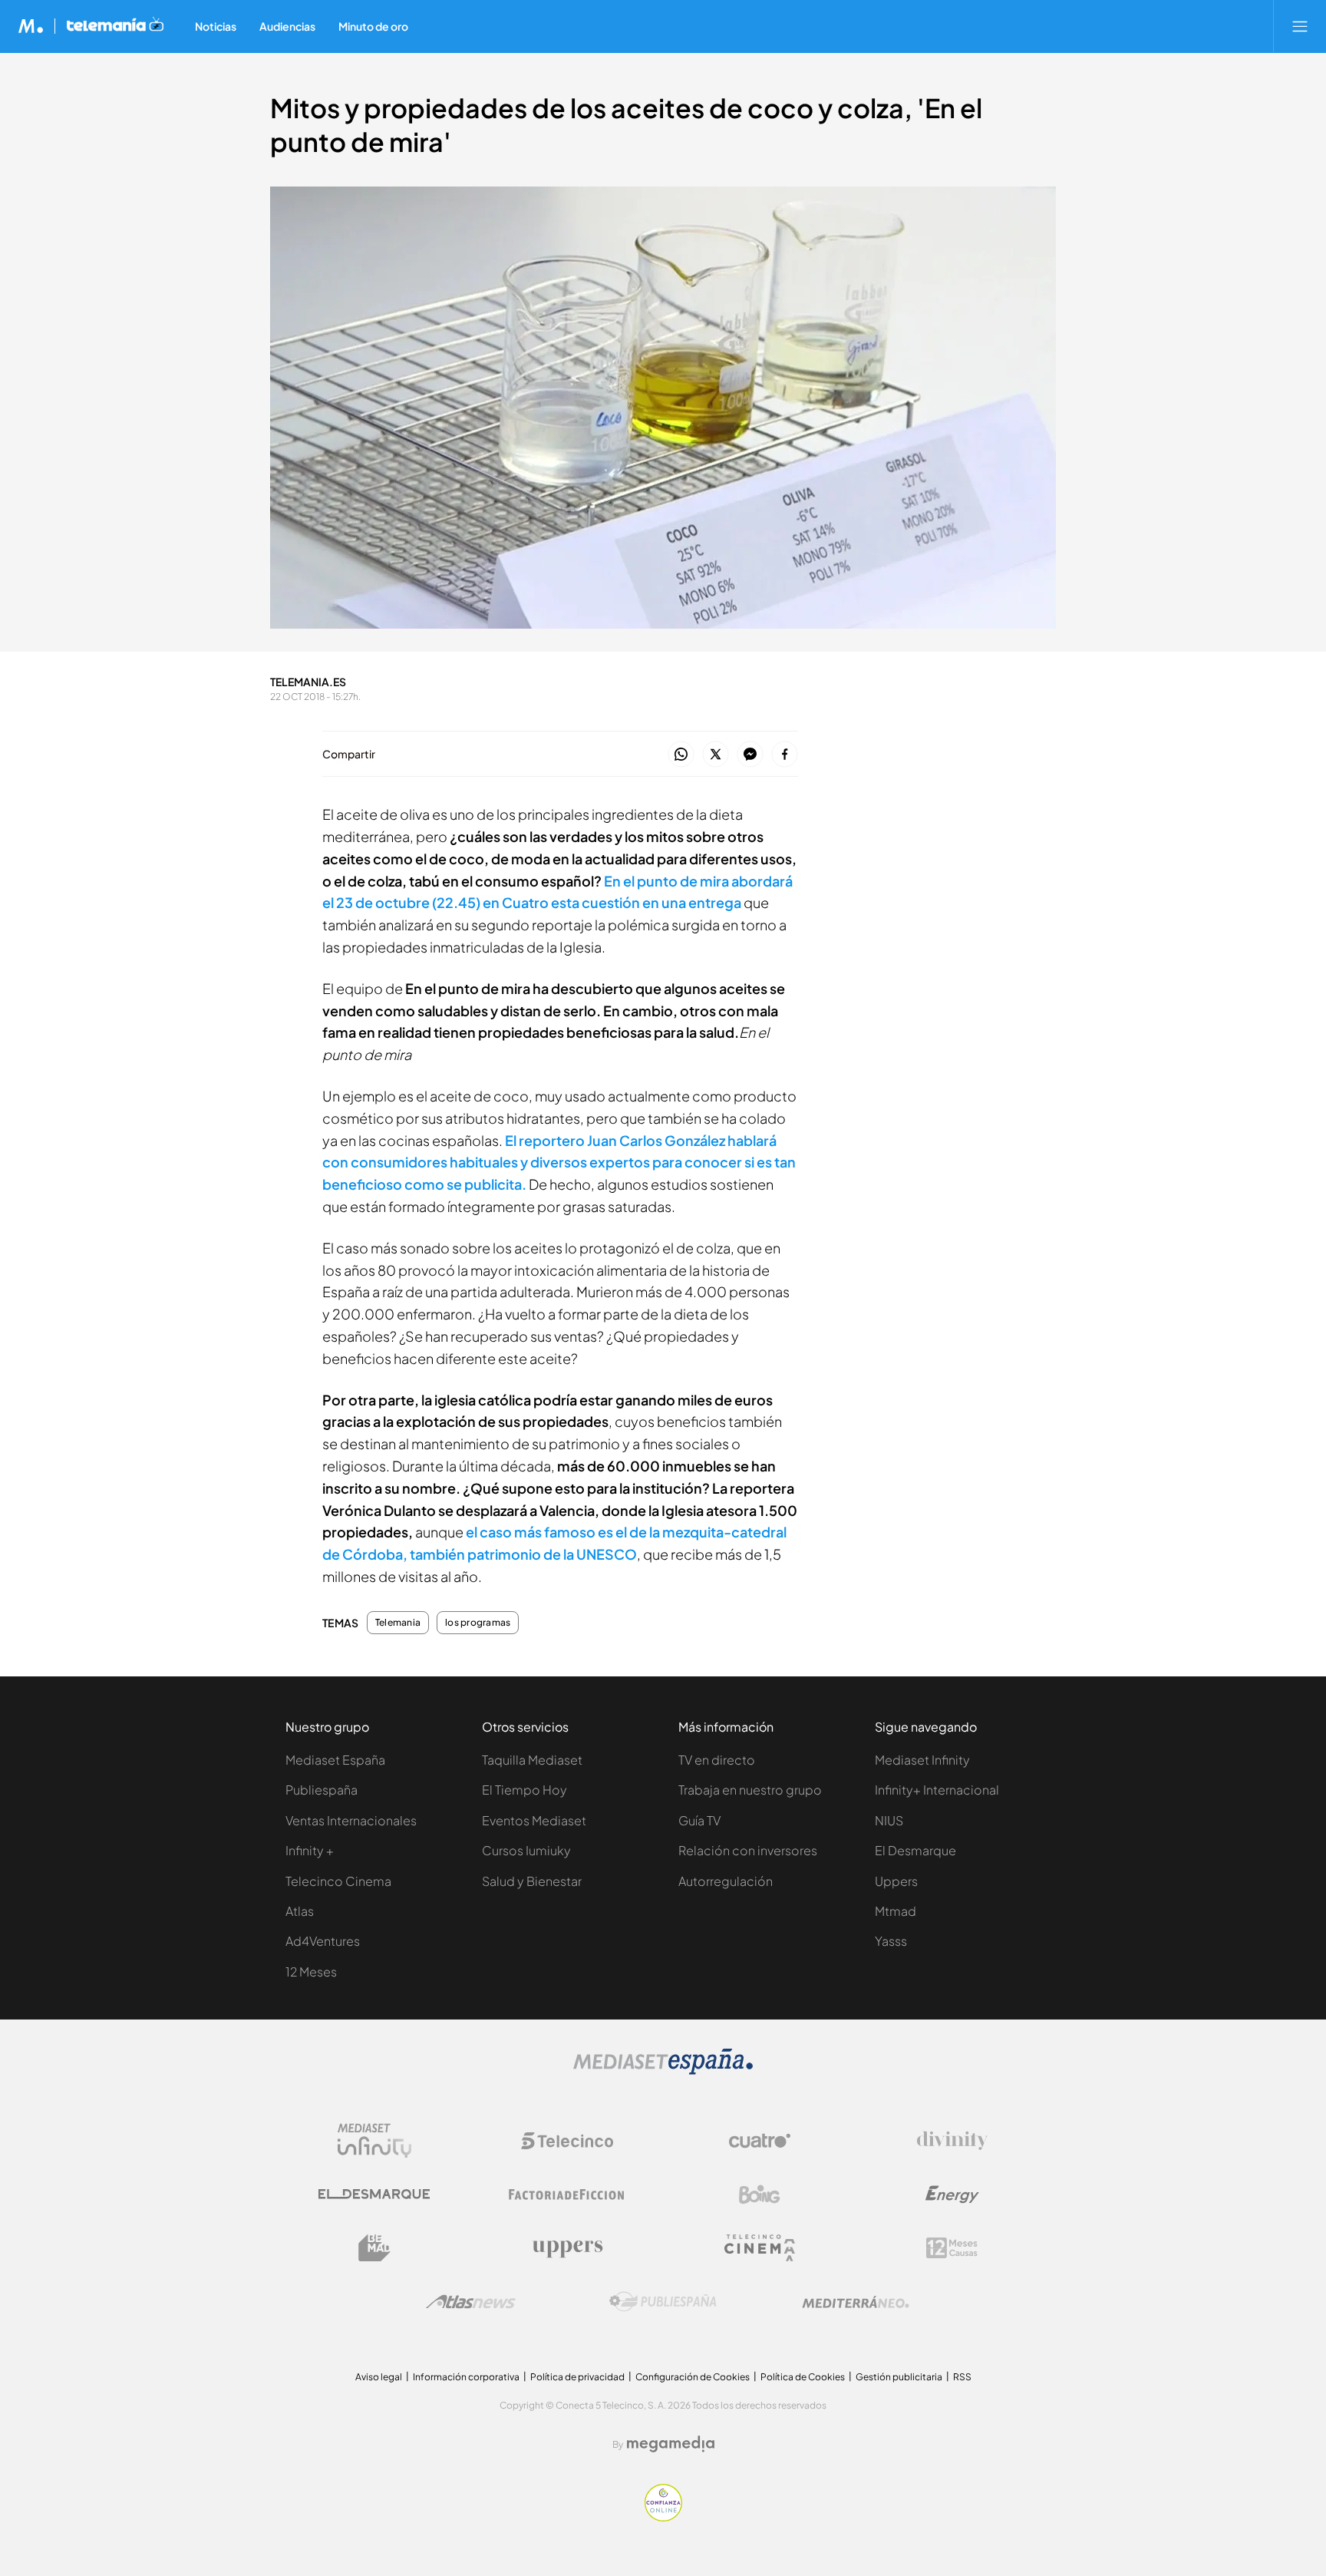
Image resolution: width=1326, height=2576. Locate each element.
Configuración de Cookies (693, 2377)
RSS (962, 2377)
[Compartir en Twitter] (716, 755)
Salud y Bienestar (532, 1881)
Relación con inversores (748, 1850)
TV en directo (717, 1760)
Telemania (398, 1623)
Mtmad (896, 1911)
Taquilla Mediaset (532, 1760)
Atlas (300, 1911)
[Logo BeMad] (374, 2248)
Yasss (891, 1941)
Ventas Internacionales (351, 1820)
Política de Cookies (803, 2377)
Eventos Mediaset (534, 1820)
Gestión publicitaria (899, 2377)
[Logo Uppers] (567, 2248)
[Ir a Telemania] (115, 26)
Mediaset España (335, 1760)
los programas (478, 1623)
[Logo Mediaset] (663, 2071)
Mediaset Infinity (922, 1760)
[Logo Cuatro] (760, 2141)
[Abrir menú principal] (1300, 26)
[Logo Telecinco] (567, 2141)
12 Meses (311, 1972)
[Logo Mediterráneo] (856, 2302)
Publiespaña (322, 1790)
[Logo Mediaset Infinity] (374, 2141)
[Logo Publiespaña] (663, 2302)
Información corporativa (466, 2377)
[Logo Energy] (952, 2195)
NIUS (889, 1820)
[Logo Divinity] (952, 2141)
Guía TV (699, 1820)
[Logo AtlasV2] (471, 2302)
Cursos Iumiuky (526, 1850)
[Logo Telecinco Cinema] (760, 2248)
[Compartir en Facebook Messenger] (750, 755)
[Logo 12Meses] (952, 2248)
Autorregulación (726, 1881)
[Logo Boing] (760, 2195)
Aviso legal (379, 2377)
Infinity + (310, 1850)
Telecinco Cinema (338, 1881)
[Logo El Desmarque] (374, 2194)
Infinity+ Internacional (937, 1790)
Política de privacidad (577, 2377)
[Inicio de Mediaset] (31, 26)
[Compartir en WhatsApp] (681, 755)
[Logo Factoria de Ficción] (567, 2195)
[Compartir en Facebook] (785, 755)
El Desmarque (915, 1850)
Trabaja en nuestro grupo (750, 1790)
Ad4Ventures (323, 1941)
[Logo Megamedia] (671, 2444)
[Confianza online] (663, 2517)
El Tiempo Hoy (524, 1790)
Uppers (896, 1881)
